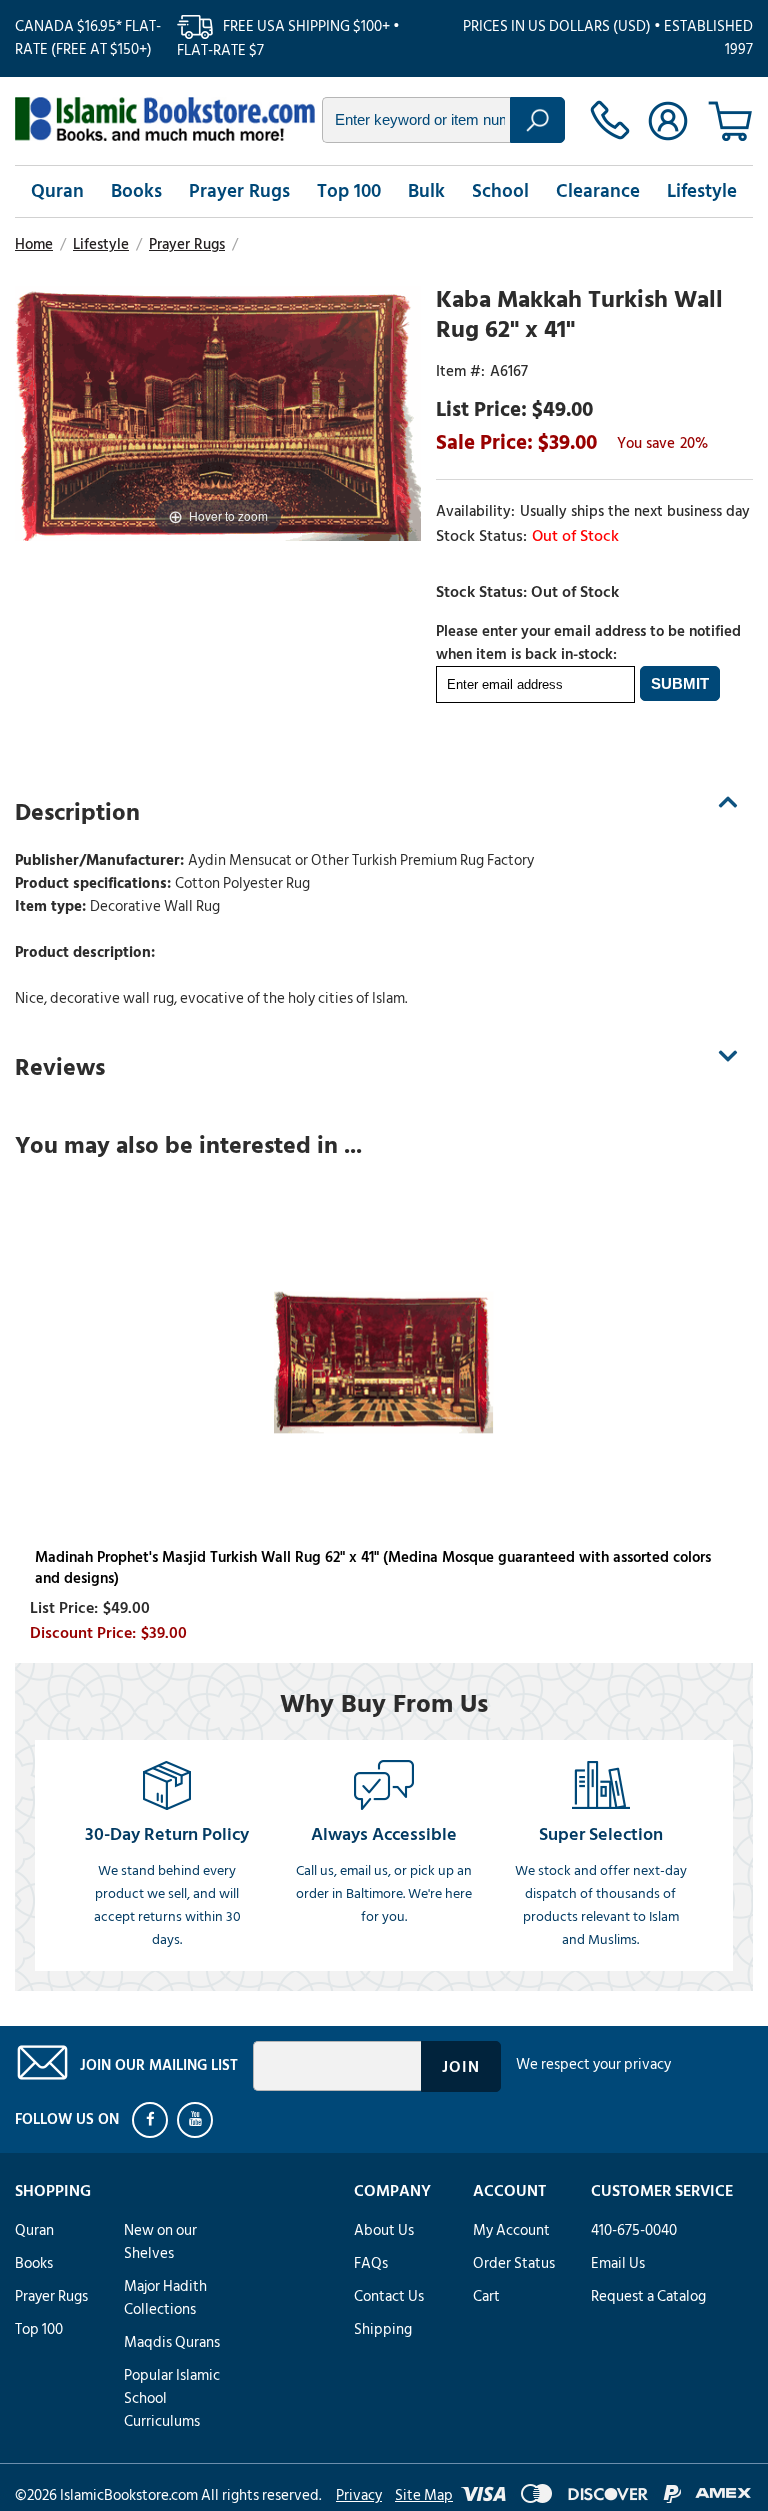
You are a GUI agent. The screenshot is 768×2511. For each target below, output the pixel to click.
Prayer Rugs (239, 191)
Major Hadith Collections (165, 2298)
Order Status (514, 2263)
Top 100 (349, 191)
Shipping (383, 2329)
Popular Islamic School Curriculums (172, 2398)
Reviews (60, 1067)
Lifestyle (702, 191)
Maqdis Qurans (172, 2342)
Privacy (359, 2495)
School (500, 191)
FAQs (371, 2263)
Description (77, 812)
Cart (486, 2296)
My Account (511, 2230)
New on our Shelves (160, 2242)
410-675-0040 (634, 2230)
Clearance (598, 191)
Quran (57, 191)
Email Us (618, 2263)
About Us (384, 2230)
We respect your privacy (593, 2064)
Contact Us (389, 2296)
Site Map (424, 2495)
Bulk (426, 191)
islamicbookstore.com (165, 119)
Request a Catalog (648, 2296)
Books (136, 191)
